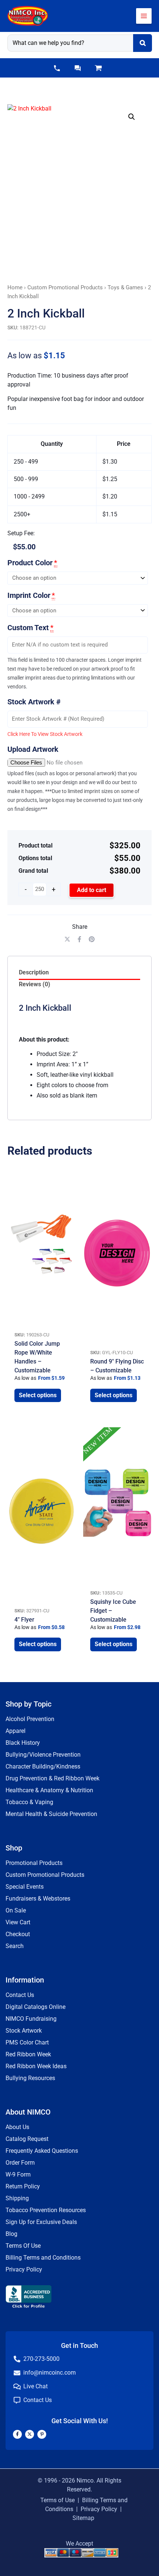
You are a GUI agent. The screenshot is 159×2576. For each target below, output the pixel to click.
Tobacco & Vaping (29, 1802)
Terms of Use (57, 2500)
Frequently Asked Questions (42, 2151)
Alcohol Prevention (30, 1719)
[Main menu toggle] (144, 16)
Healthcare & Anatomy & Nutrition (49, 1790)
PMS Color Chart (27, 2042)
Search (15, 1946)
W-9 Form (18, 2174)
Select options (38, 1395)
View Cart (18, 1922)
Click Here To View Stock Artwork (45, 734)
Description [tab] (34, 972)
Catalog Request (27, 2139)
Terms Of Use (23, 2246)
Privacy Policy (24, 2269)
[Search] (143, 43)
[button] (57, 68)
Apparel (16, 1731)
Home (15, 287)
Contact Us (20, 1995)
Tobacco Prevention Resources (46, 2210)
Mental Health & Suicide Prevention (51, 1814)
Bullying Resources (30, 2078)
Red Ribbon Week (28, 2054)
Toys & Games (125, 287)
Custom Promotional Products (65, 287)
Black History (23, 1743)
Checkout (18, 1934)
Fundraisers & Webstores (38, 1899)
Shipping (17, 2198)
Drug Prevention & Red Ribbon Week (53, 1778)
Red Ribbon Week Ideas (36, 2066)
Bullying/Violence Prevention (43, 1755)
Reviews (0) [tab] (35, 984)
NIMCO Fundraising (31, 2019)
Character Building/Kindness (43, 1766)
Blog (11, 2234)
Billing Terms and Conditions (43, 2258)
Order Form (20, 2163)
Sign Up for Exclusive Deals (41, 2222)
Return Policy (23, 2186)
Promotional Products (34, 1863)
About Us (17, 2127)
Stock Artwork (24, 2031)
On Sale (16, 1910)
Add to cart (92, 890)
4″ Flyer (24, 1620)
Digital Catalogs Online (35, 2007)
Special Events (25, 1887)
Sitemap (83, 2518)
